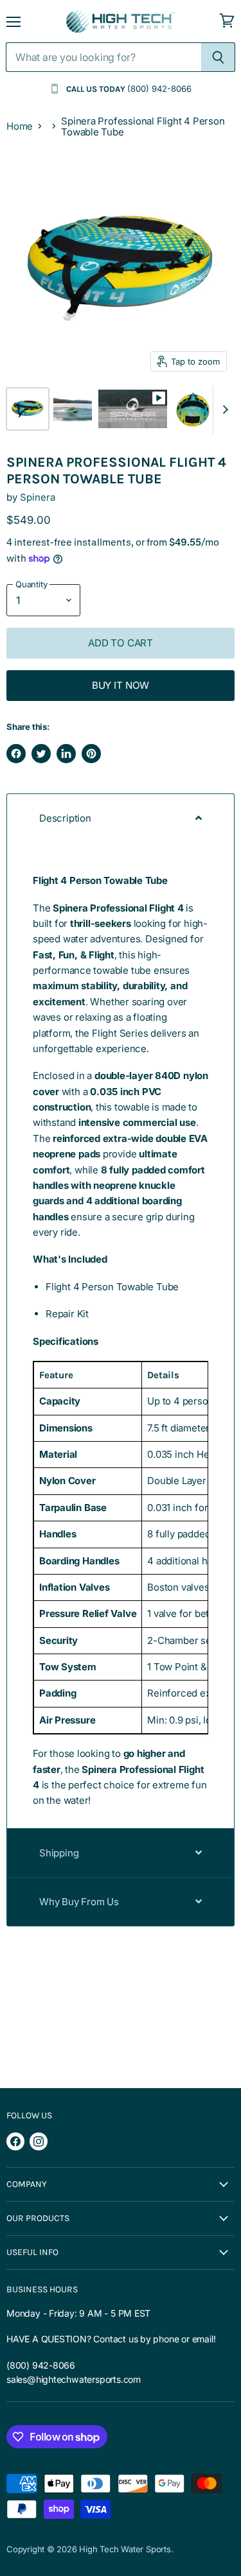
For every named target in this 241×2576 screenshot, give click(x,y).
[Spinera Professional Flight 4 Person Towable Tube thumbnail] (133, 409)
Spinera (38, 497)
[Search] (218, 57)
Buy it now (121, 685)
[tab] (121, 818)
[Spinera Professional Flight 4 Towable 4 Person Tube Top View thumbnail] (193, 409)
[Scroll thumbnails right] (223, 410)
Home (20, 126)
